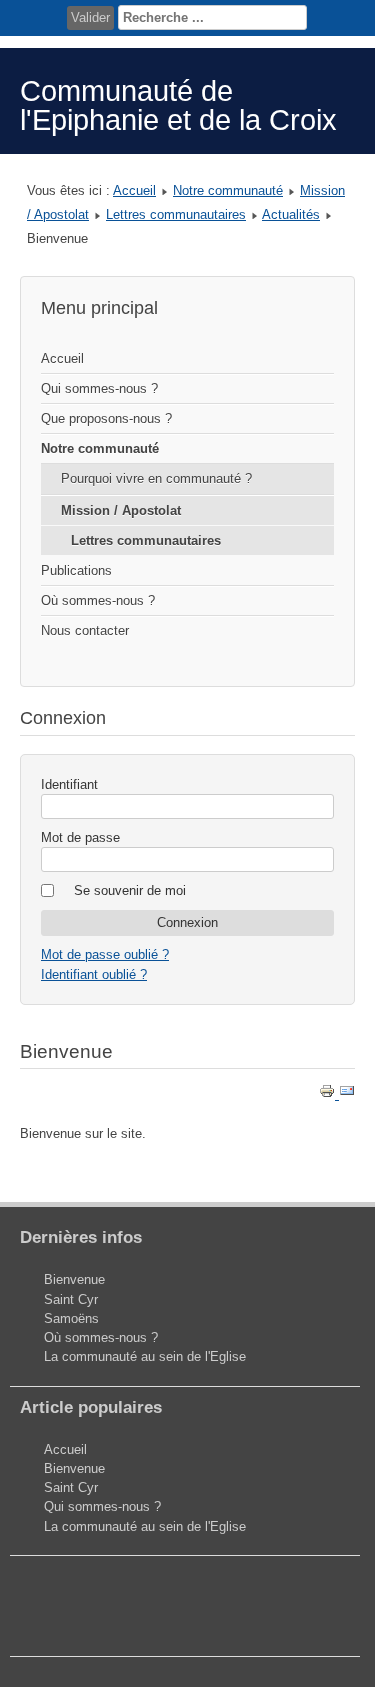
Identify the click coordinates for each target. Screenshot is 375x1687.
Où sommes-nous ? (98, 600)
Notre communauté (228, 190)
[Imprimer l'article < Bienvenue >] (329, 1094)
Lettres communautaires (176, 214)
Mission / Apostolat (121, 510)
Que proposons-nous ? (106, 418)
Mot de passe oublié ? (105, 954)
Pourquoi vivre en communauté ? (156, 478)
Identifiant (69, 784)
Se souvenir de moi (130, 890)
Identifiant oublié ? (94, 974)
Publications (76, 570)
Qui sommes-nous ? (99, 388)
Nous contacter (85, 630)
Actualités (291, 214)
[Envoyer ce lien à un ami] (347, 1094)
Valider (90, 17)
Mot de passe (80, 837)
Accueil (134, 190)
